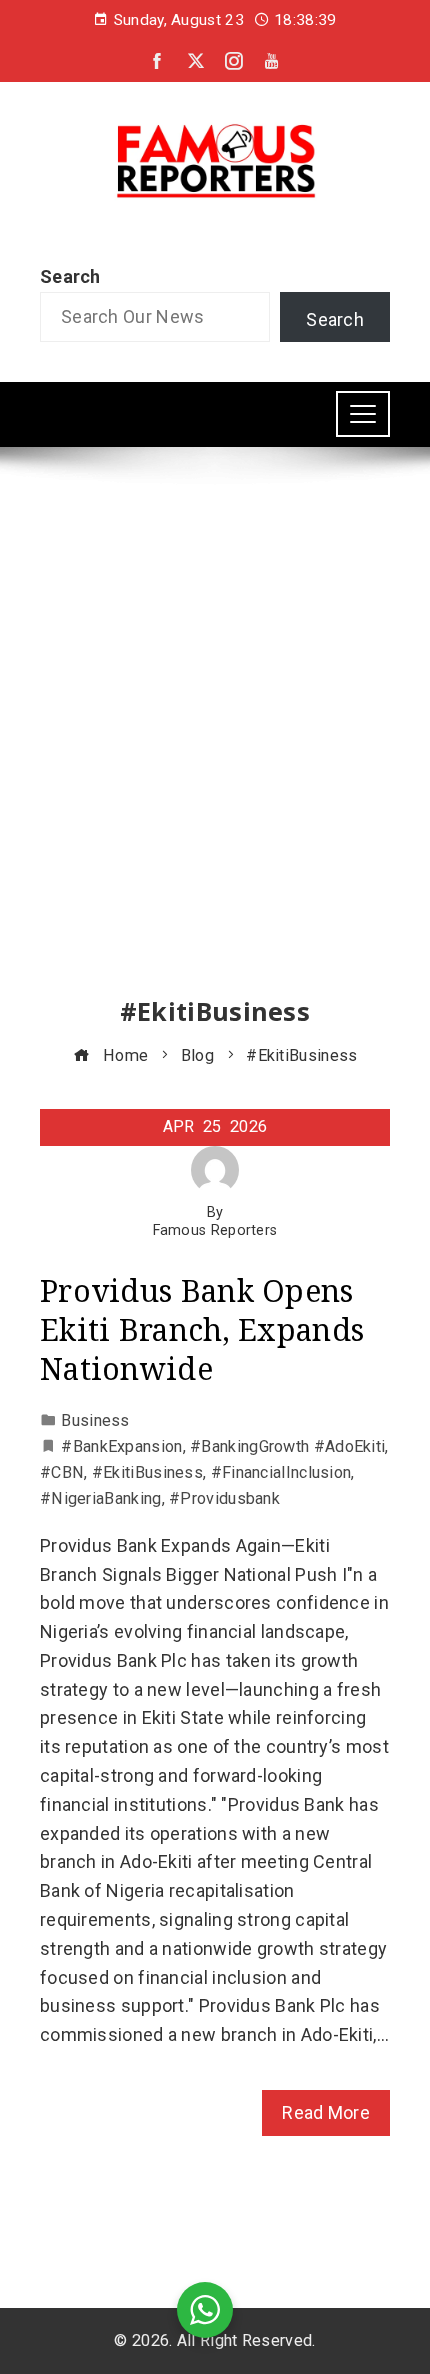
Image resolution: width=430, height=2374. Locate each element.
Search (70, 276)
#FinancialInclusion (281, 1472)
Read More (326, 2112)
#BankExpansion (121, 1446)
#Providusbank (224, 1498)
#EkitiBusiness (147, 1472)
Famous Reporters (215, 1230)
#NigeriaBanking (101, 1498)
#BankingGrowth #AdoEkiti (287, 1446)
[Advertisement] (215, 740)
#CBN (62, 1472)
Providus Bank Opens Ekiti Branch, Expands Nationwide (202, 1329)
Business (95, 1420)
